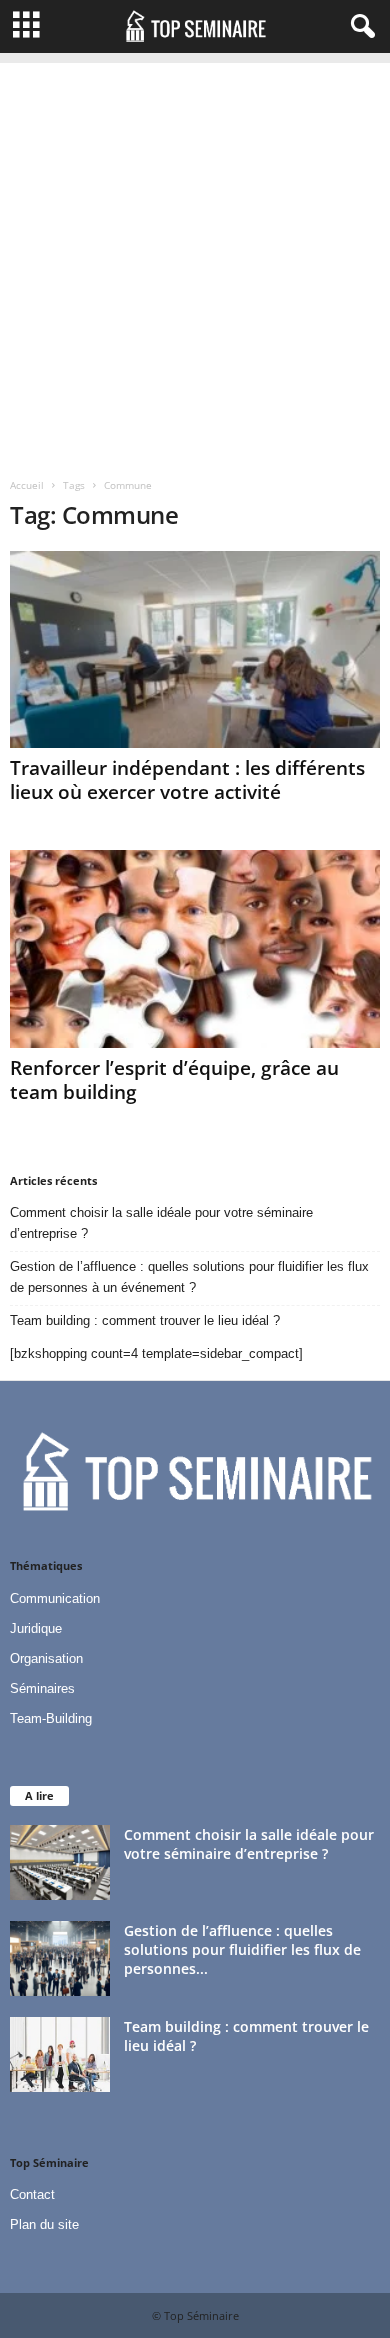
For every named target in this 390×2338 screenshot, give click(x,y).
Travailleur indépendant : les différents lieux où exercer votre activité (187, 780)
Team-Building (51, 1718)
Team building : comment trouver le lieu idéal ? (145, 1320)
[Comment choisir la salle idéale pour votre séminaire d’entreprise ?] (60, 1862)
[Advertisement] (195, 258)
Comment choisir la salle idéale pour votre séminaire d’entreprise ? (161, 1223)
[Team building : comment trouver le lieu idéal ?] (60, 2054)
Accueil (27, 485)
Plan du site (44, 2224)
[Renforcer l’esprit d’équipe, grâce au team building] (195, 948)
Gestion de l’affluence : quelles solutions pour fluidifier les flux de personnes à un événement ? (189, 1277)
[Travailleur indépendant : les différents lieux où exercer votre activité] (195, 649)
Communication (55, 1598)
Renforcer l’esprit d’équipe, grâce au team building (174, 1080)
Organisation (46, 1658)
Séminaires (42, 1688)
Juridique (36, 1628)
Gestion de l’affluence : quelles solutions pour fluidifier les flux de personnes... (242, 1949)
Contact (32, 2194)
